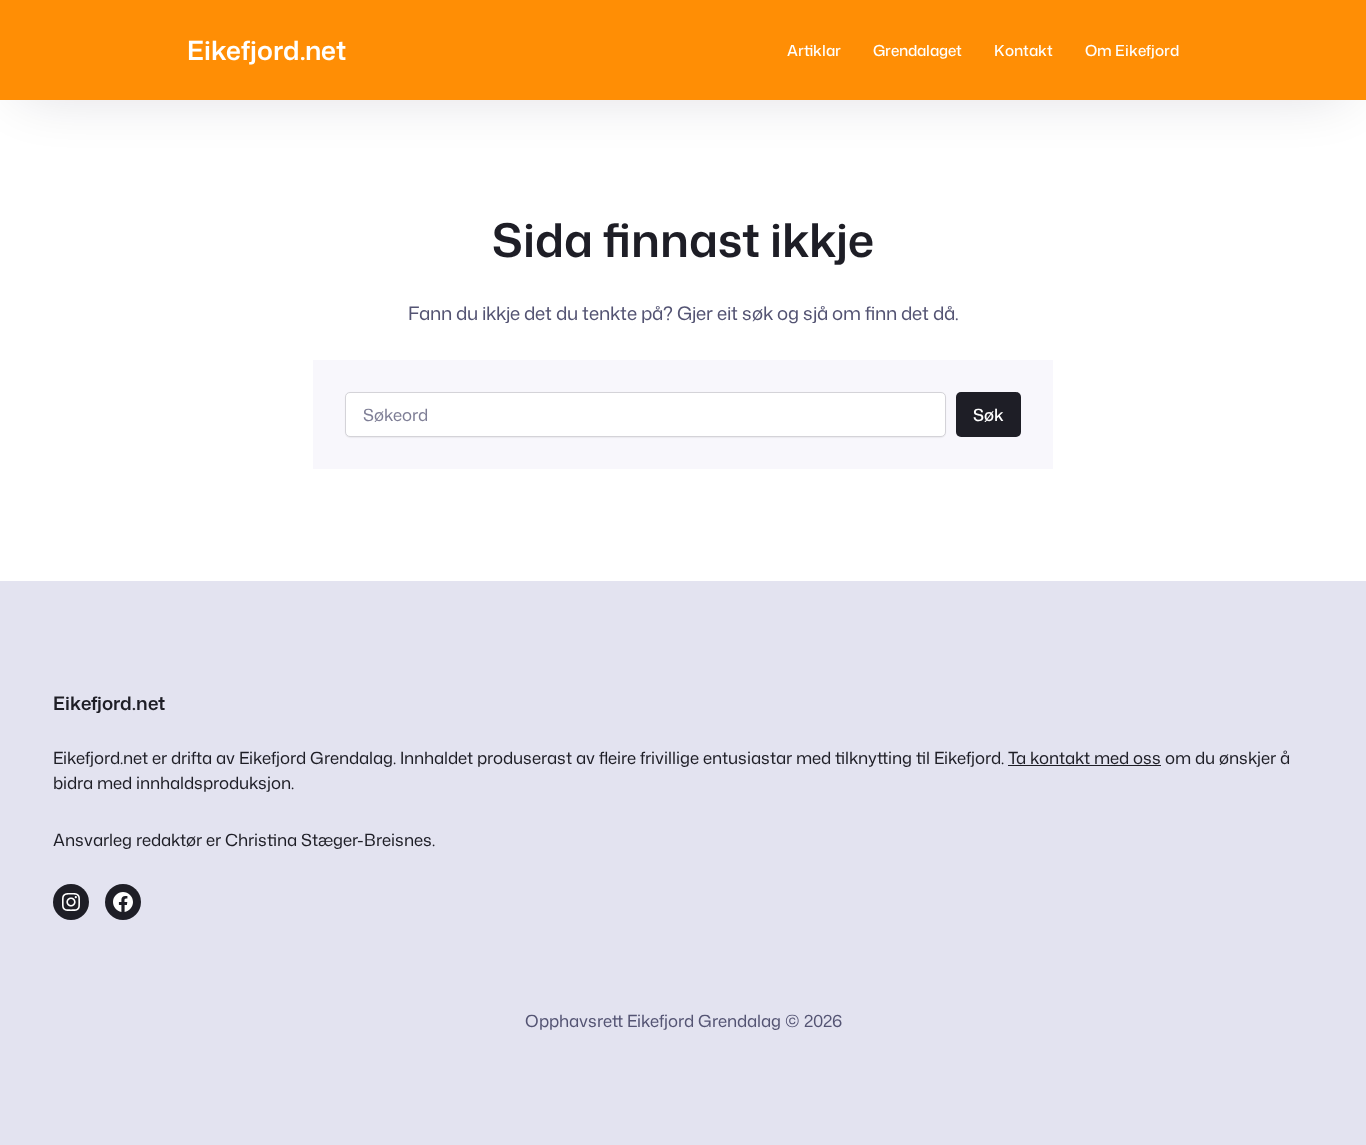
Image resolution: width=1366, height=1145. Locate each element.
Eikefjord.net (266, 49)
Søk (988, 414)
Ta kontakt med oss (1084, 757)
